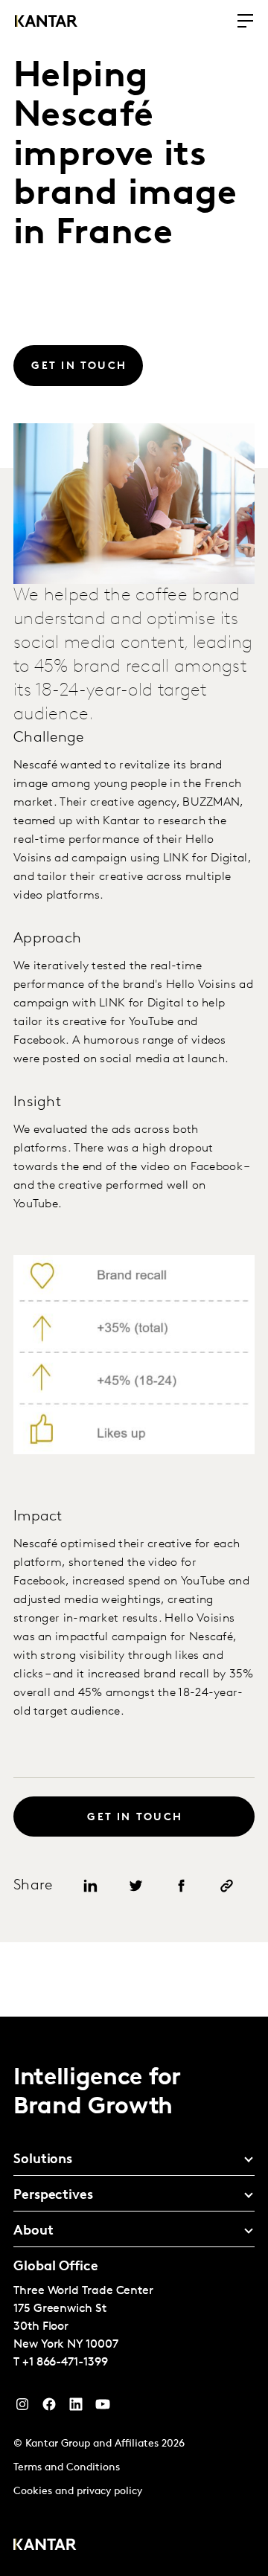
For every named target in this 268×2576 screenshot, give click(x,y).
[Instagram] (22, 2408)
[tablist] (134, 2296)
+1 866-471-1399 (65, 2363)
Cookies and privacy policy (78, 2492)
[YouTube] (76, 2408)
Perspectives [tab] (53, 2196)
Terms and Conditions (67, 2468)
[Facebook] (49, 2408)
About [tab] (33, 2232)
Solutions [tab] (43, 2160)
